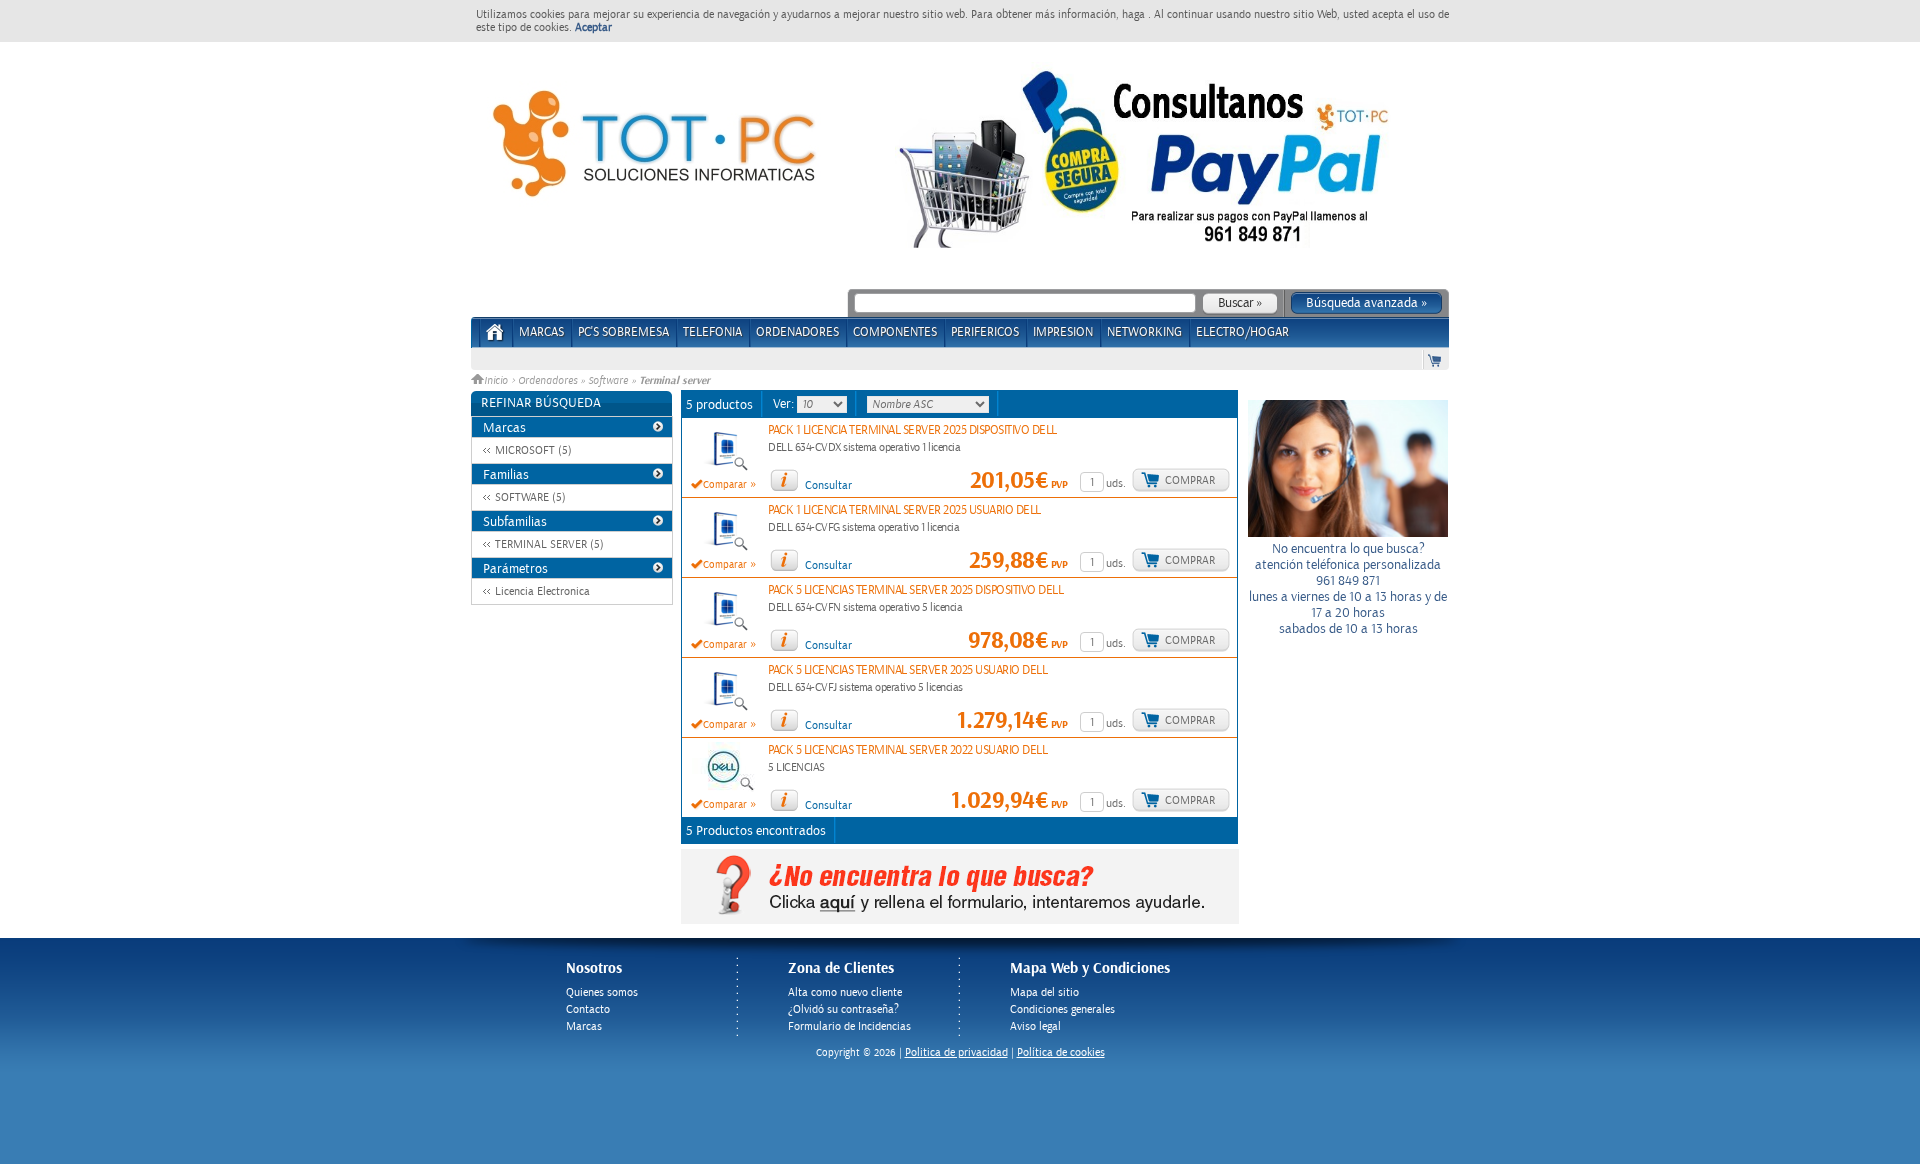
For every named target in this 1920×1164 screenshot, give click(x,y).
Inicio (497, 381)
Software (608, 381)
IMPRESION (1063, 332)
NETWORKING (1144, 332)
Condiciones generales (1062, 1009)
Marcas (541, 332)
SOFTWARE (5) (530, 497)
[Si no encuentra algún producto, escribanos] (960, 920)
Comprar (1190, 480)
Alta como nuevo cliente (845, 992)
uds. (1116, 483)
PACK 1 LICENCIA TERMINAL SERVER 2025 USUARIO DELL (904, 510)
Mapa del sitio (1044, 992)
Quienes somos (602, 992)
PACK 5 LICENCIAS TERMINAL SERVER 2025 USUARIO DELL (907, 670)
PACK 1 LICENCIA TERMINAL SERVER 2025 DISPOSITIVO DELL (912, 430)
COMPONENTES (895, 332)
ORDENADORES (797, 332)
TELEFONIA (712, 332)
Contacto (588, 1009)
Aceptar (593, 27)
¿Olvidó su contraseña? (843, 1009)
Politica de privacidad (956, 1052)
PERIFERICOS (985, 332)
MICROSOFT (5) (533, 450)
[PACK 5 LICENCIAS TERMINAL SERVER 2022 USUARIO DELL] (723, 788)
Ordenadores (547, 381)
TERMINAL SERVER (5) (549, 544)
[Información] (784, 480)
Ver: (785, 404)
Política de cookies (1061, 1052)
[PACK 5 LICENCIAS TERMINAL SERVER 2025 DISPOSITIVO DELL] (724, 628)
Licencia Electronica (542, 591)
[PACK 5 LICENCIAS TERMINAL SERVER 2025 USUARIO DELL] (724, 708)
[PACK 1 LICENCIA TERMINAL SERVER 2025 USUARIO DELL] (724, 548)
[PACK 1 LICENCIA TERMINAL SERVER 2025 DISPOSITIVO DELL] (724, 468)
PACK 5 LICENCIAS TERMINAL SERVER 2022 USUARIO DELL (907, 750)
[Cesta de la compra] (1436, 359)
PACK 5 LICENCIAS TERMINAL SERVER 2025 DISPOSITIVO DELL (915, 590)
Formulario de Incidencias (849, 1026)
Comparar (725, 485)
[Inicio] (495, 338)
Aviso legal (1035, 1026)
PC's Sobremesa (623, 332)
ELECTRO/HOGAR (1242, 332)
